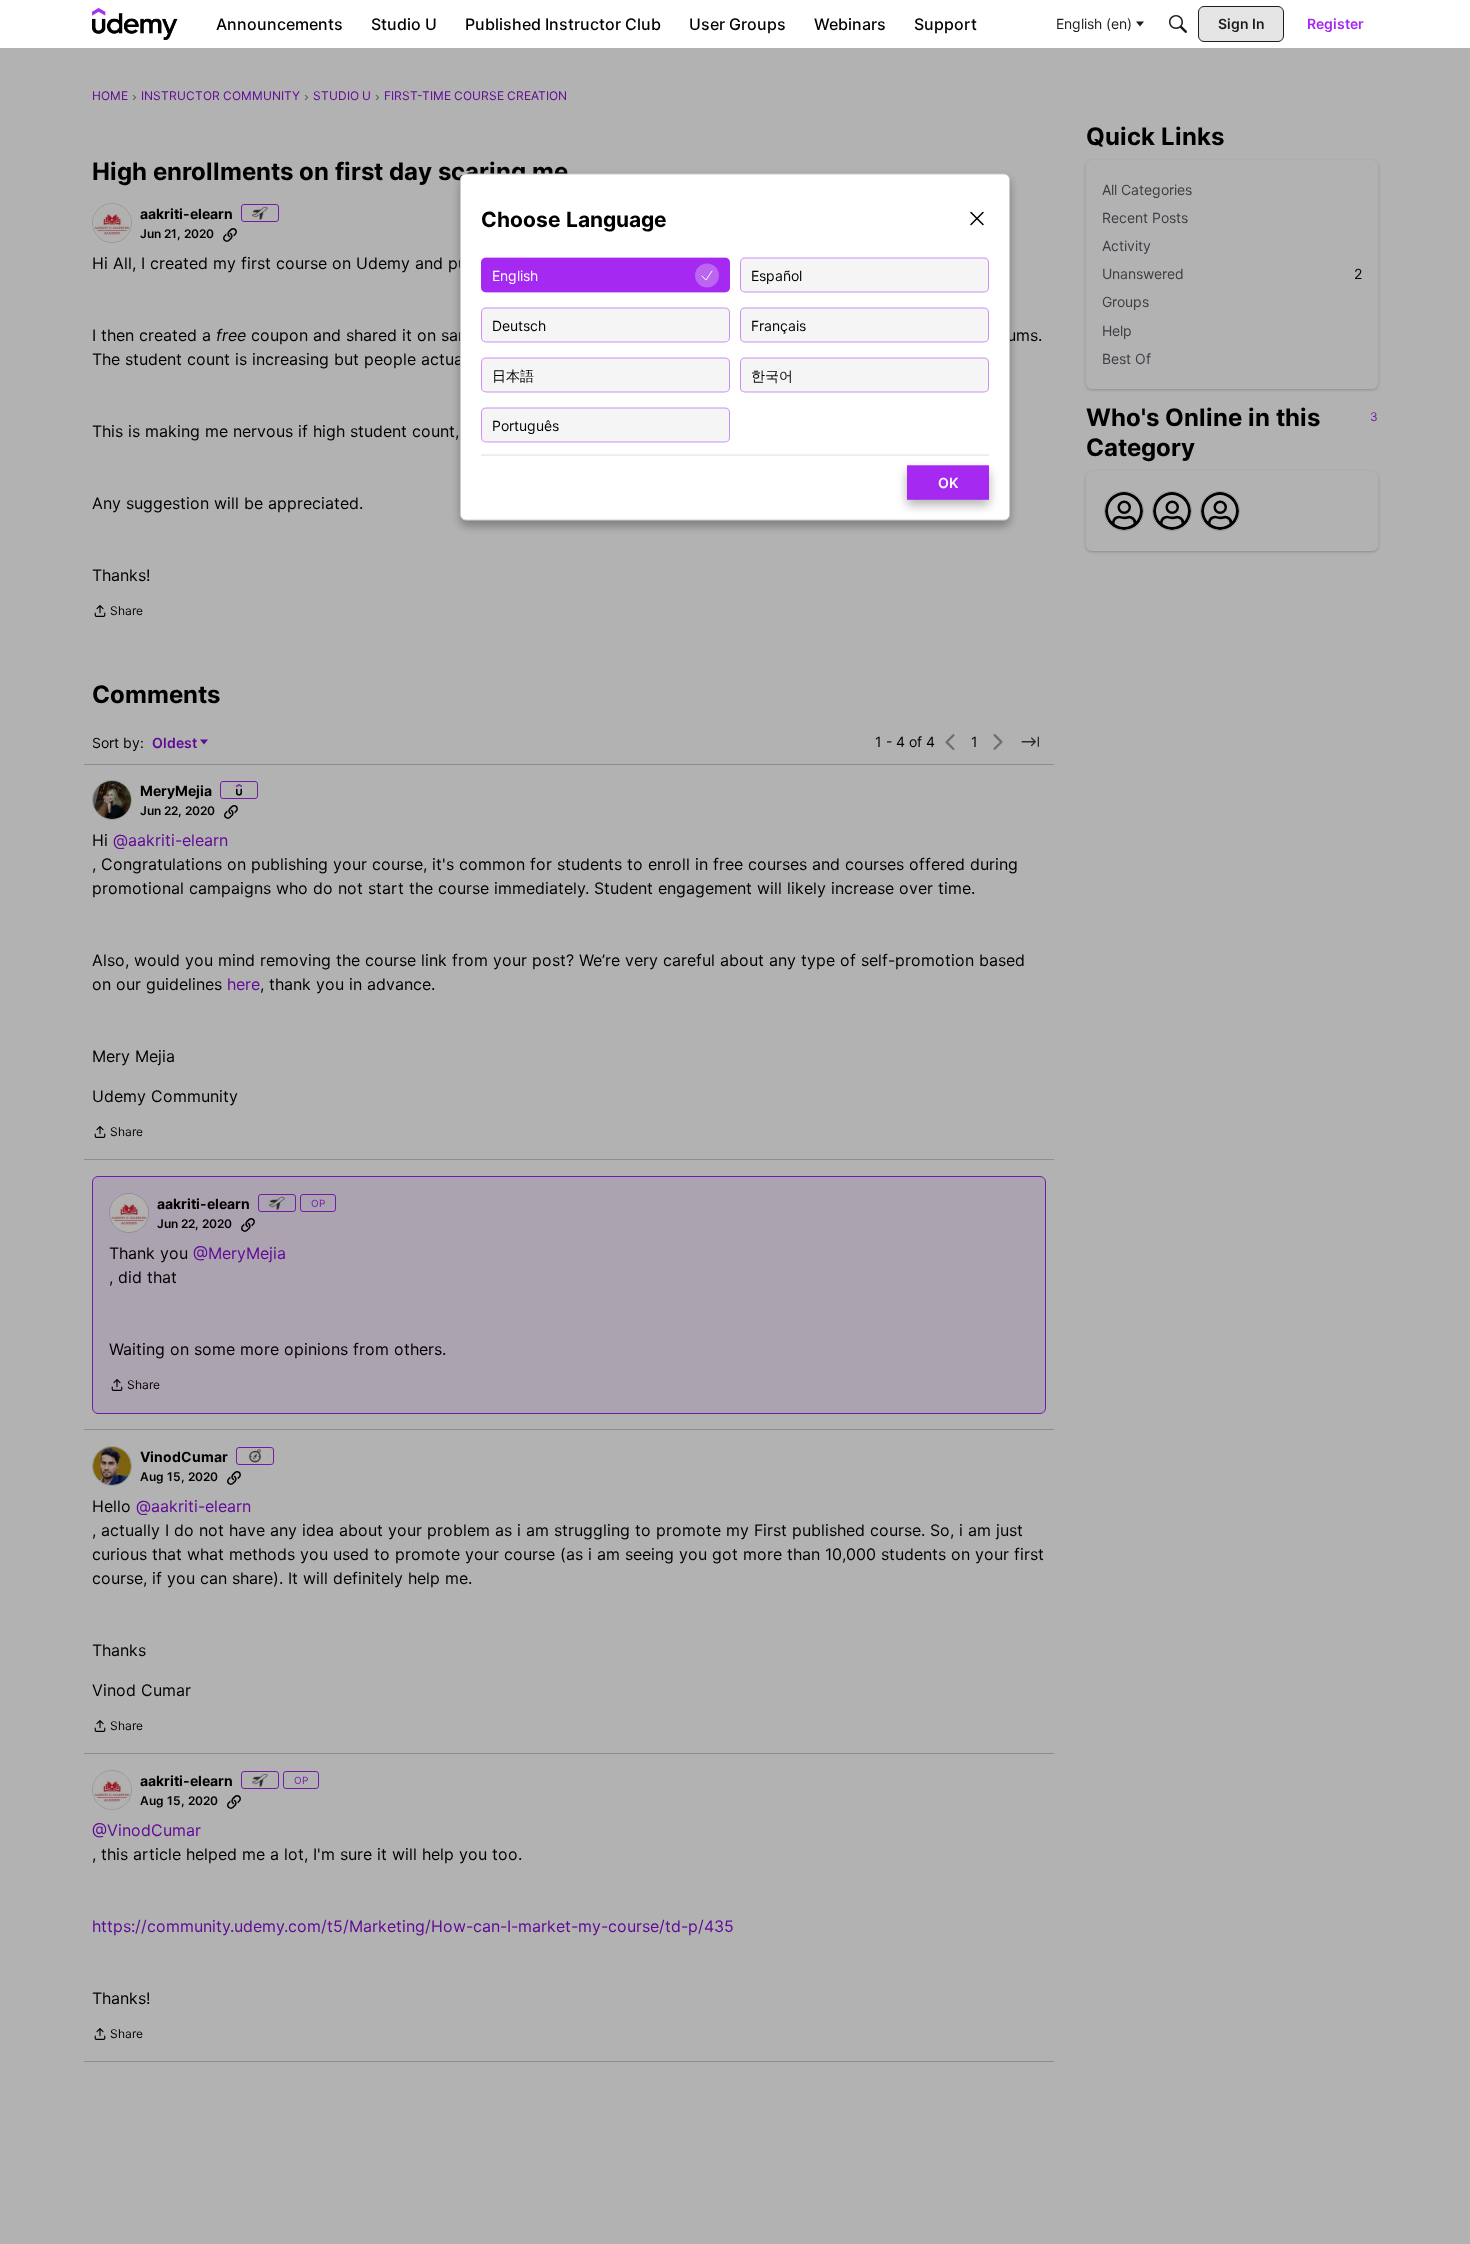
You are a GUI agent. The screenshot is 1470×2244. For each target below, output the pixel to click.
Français (778, 324)
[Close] (977, 220)
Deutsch (519, 324)
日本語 (513, 374)
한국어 (772, 374)
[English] (135, 24)
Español (776, 274)
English (515, 274)
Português (525, 424)
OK (948, 482)
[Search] (1178, 24)
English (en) (1094, 23)
